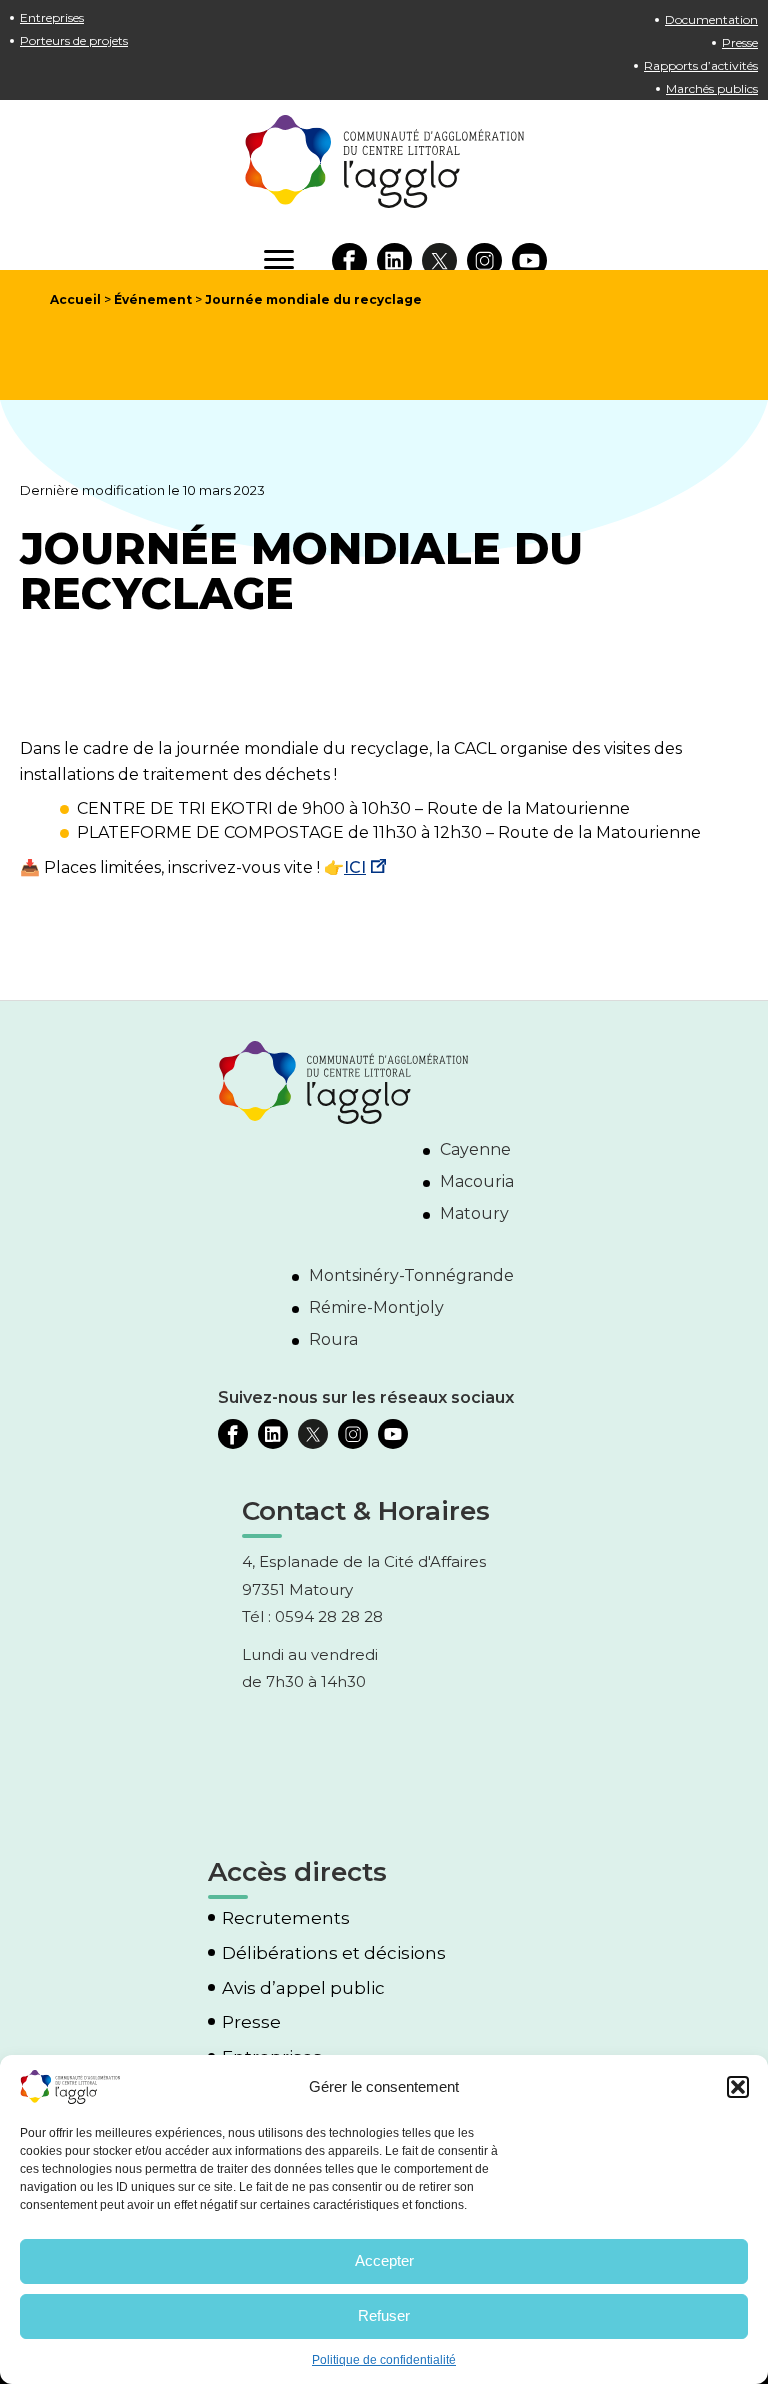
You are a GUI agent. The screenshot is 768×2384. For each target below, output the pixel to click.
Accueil (75, 299)
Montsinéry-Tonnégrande (411, 1275)
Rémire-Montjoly (376, 1307)
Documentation (711, 19)
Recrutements (286, 1918)
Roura (333, 1339)
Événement (153, 299)
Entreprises (52, 17)
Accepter (384, 2260)
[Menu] (279, 260)
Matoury (474, 1213)
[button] (738, 2087)
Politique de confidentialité (384, 2360)
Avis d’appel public (303, 1988)
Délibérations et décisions (334, 1953)
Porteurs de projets (74, 40)
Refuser (384, 2315)
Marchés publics (712, 88)
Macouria (477, 1181)
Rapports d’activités (701, 65)
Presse (740, 42)
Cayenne (475, 1149)
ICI (355, 867)
